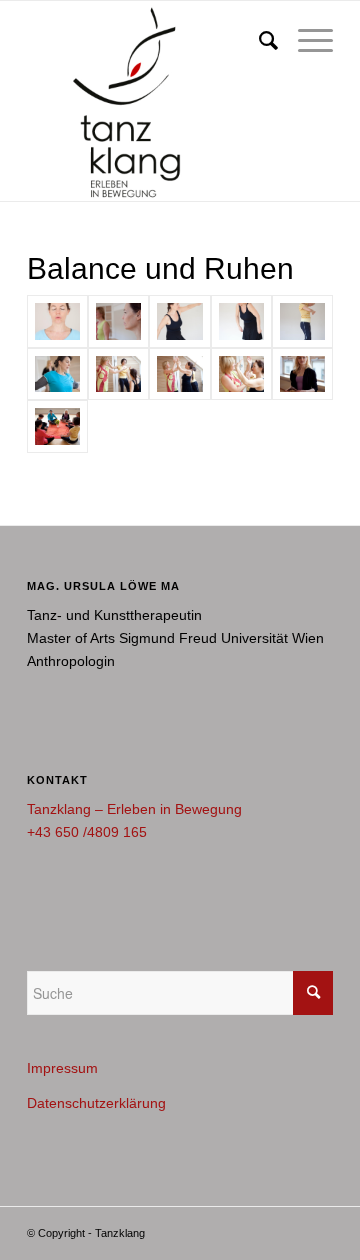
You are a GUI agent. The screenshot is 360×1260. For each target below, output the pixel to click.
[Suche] (258, 41)
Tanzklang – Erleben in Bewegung (134, 809)
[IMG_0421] (302, 321)
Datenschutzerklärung (96, 1103)
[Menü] (305, 41)
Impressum (62, 1068)
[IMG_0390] (179, 321)
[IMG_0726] (118, 321)
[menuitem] (258, 41)
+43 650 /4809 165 (87, 832)
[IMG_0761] (302, 374)
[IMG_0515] (118, 374)
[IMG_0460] (57, 374)
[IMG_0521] (179, 374)
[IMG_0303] (57, 321)
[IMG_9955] (57, 426)
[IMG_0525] (241, 374)
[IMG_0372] (241, 321)
